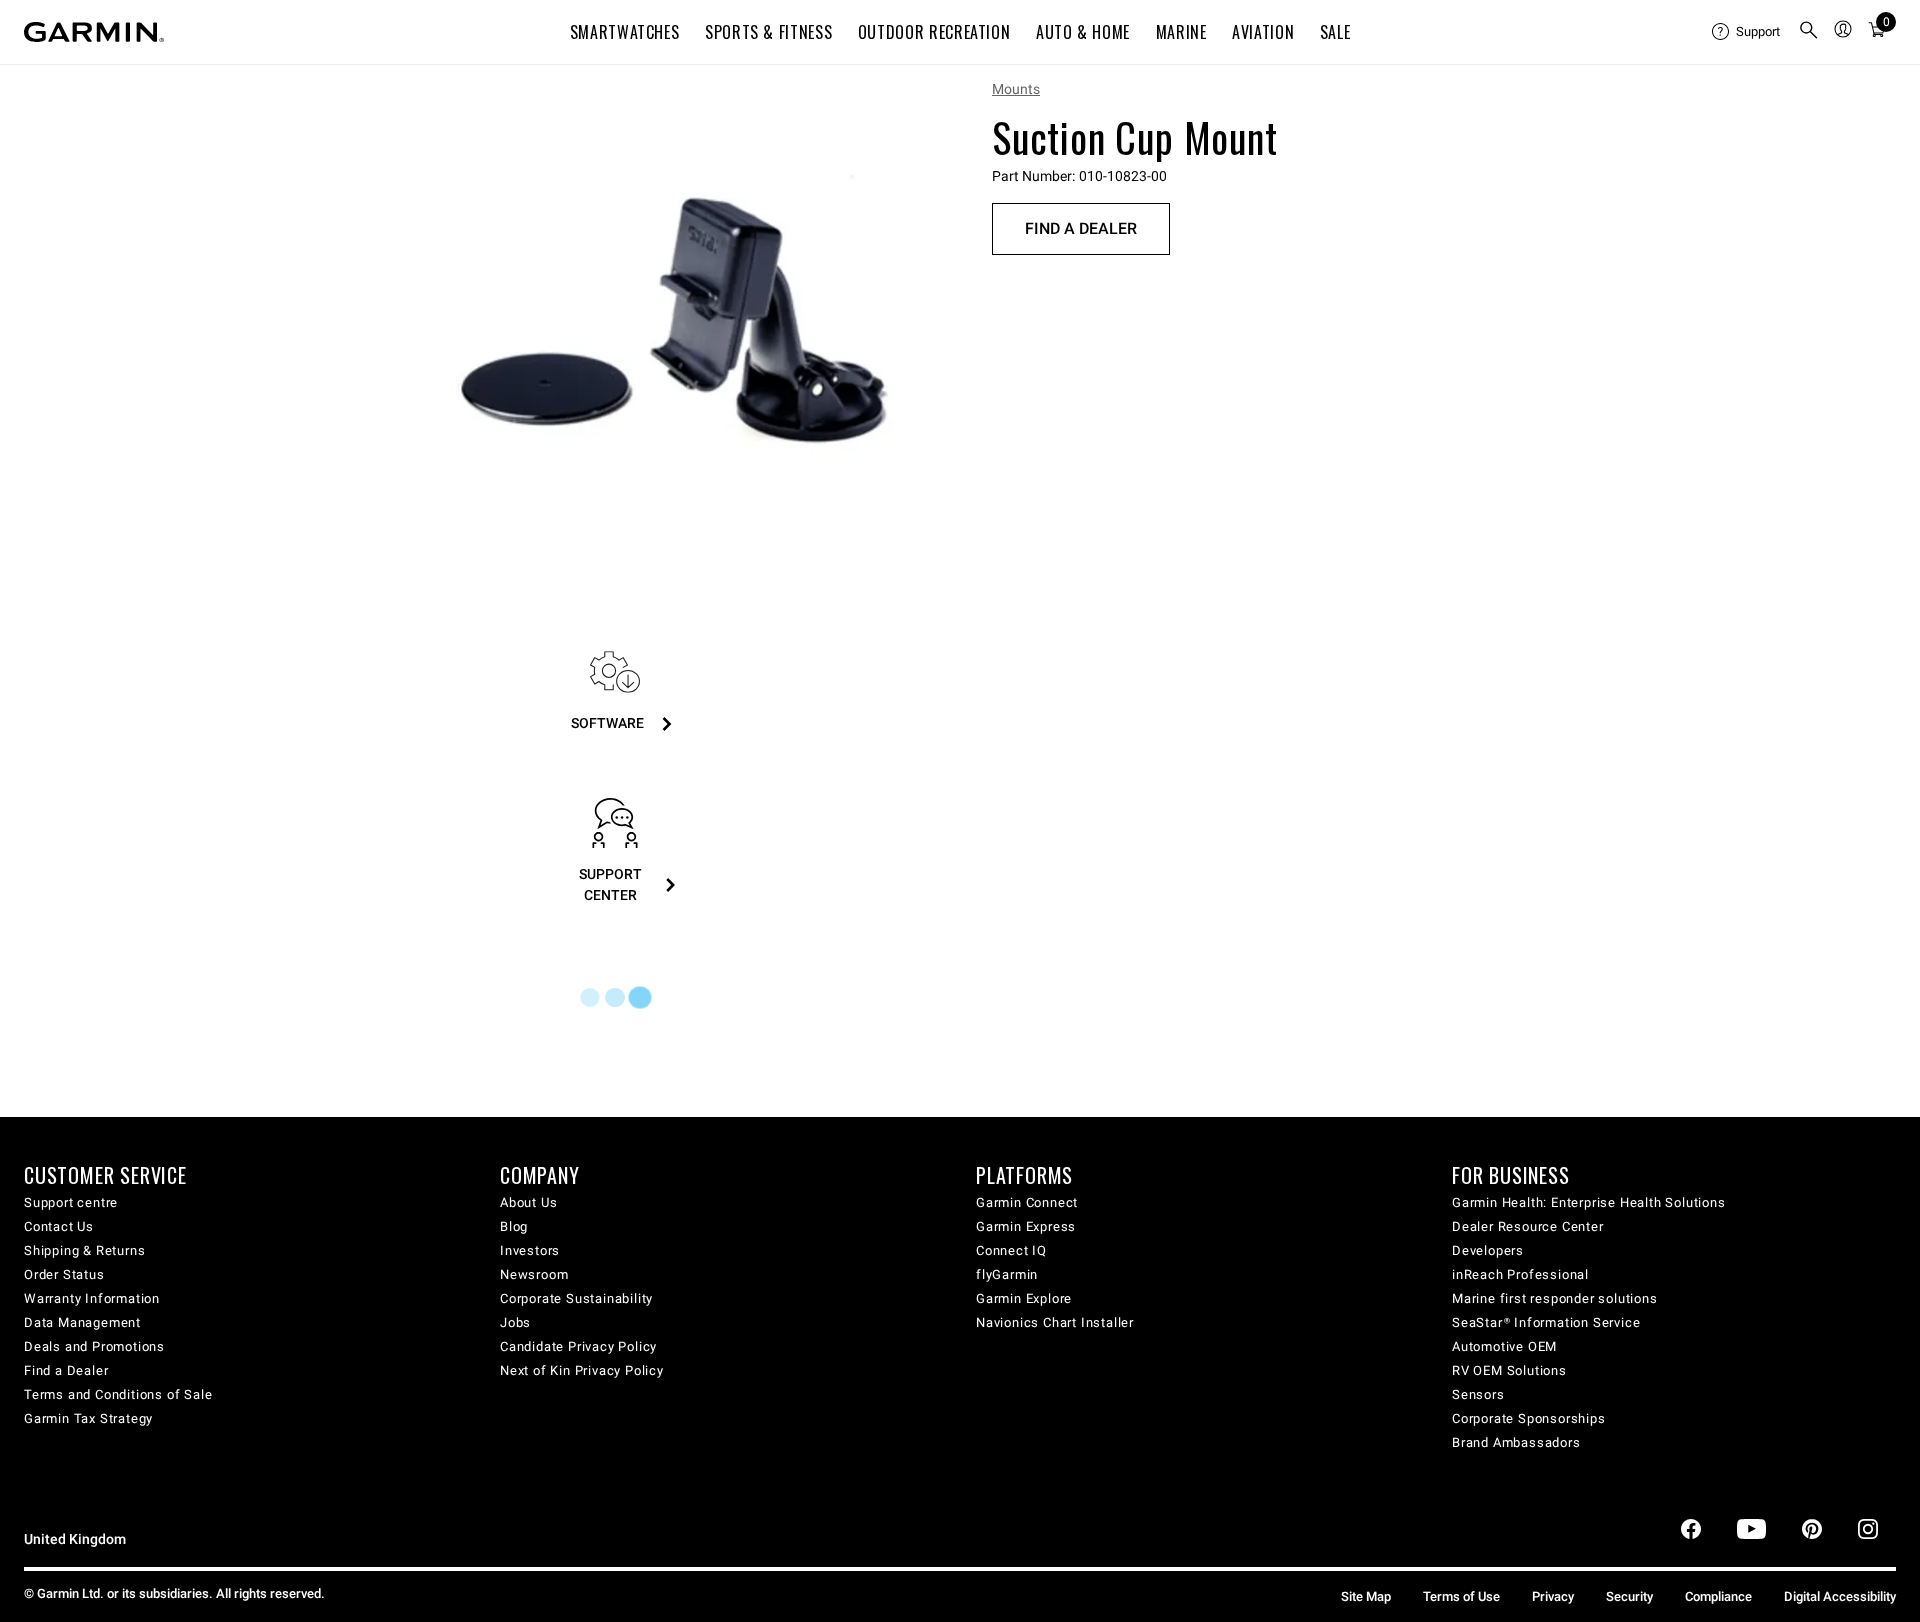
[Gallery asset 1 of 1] (672, 323)
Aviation (1263, 32)
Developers (1488, 1250)
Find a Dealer (1081, 228)
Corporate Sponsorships (1529, 1418)
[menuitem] (1747, 32)
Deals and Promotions (94, 1346)
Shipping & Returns (84, 1250)
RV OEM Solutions (1509, 1370)
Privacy (1553, 1596)
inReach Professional (1520, 1274)
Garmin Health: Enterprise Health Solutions (1589, 1202)
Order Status (64, 1274)
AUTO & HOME (1083, 32)
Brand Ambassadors (1516, 1442)
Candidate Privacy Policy (578, 1346)
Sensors (1478, 1394)
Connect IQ (1011, 1250)
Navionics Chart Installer (1055, 1322)
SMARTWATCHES (625, 32)
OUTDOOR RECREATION (934, 32)
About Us (528, 1202)
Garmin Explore (1024, 1298)
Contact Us (59, 1226)
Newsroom (534, 1274)
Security (1629, 1596)
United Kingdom (75, 1539)
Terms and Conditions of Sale (118, 1394)
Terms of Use (1461, 1596)
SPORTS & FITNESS (768, 32)
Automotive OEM (1504, 1346)
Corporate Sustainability (576, 1298)
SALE (1335, 32)
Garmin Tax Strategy (88, 1418)
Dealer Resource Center (1528, 1226)
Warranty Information (92, 1298)
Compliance (1718, 1596)
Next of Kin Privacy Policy (582, 1370)
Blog (514, 1226)
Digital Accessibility (1840, 1596)
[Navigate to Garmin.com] (94, 32)
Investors (530, 1250)
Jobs (515, 1322)
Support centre (71, 1202)
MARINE (1181, 32)
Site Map (1366, 1596)
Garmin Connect (1027, 1202)
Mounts (1016, 89)
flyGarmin (1007, 1274)
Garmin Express (1026, 1226)
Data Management (82, 1322)
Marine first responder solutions (1555, 1298)
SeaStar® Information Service (1546, 1322)
